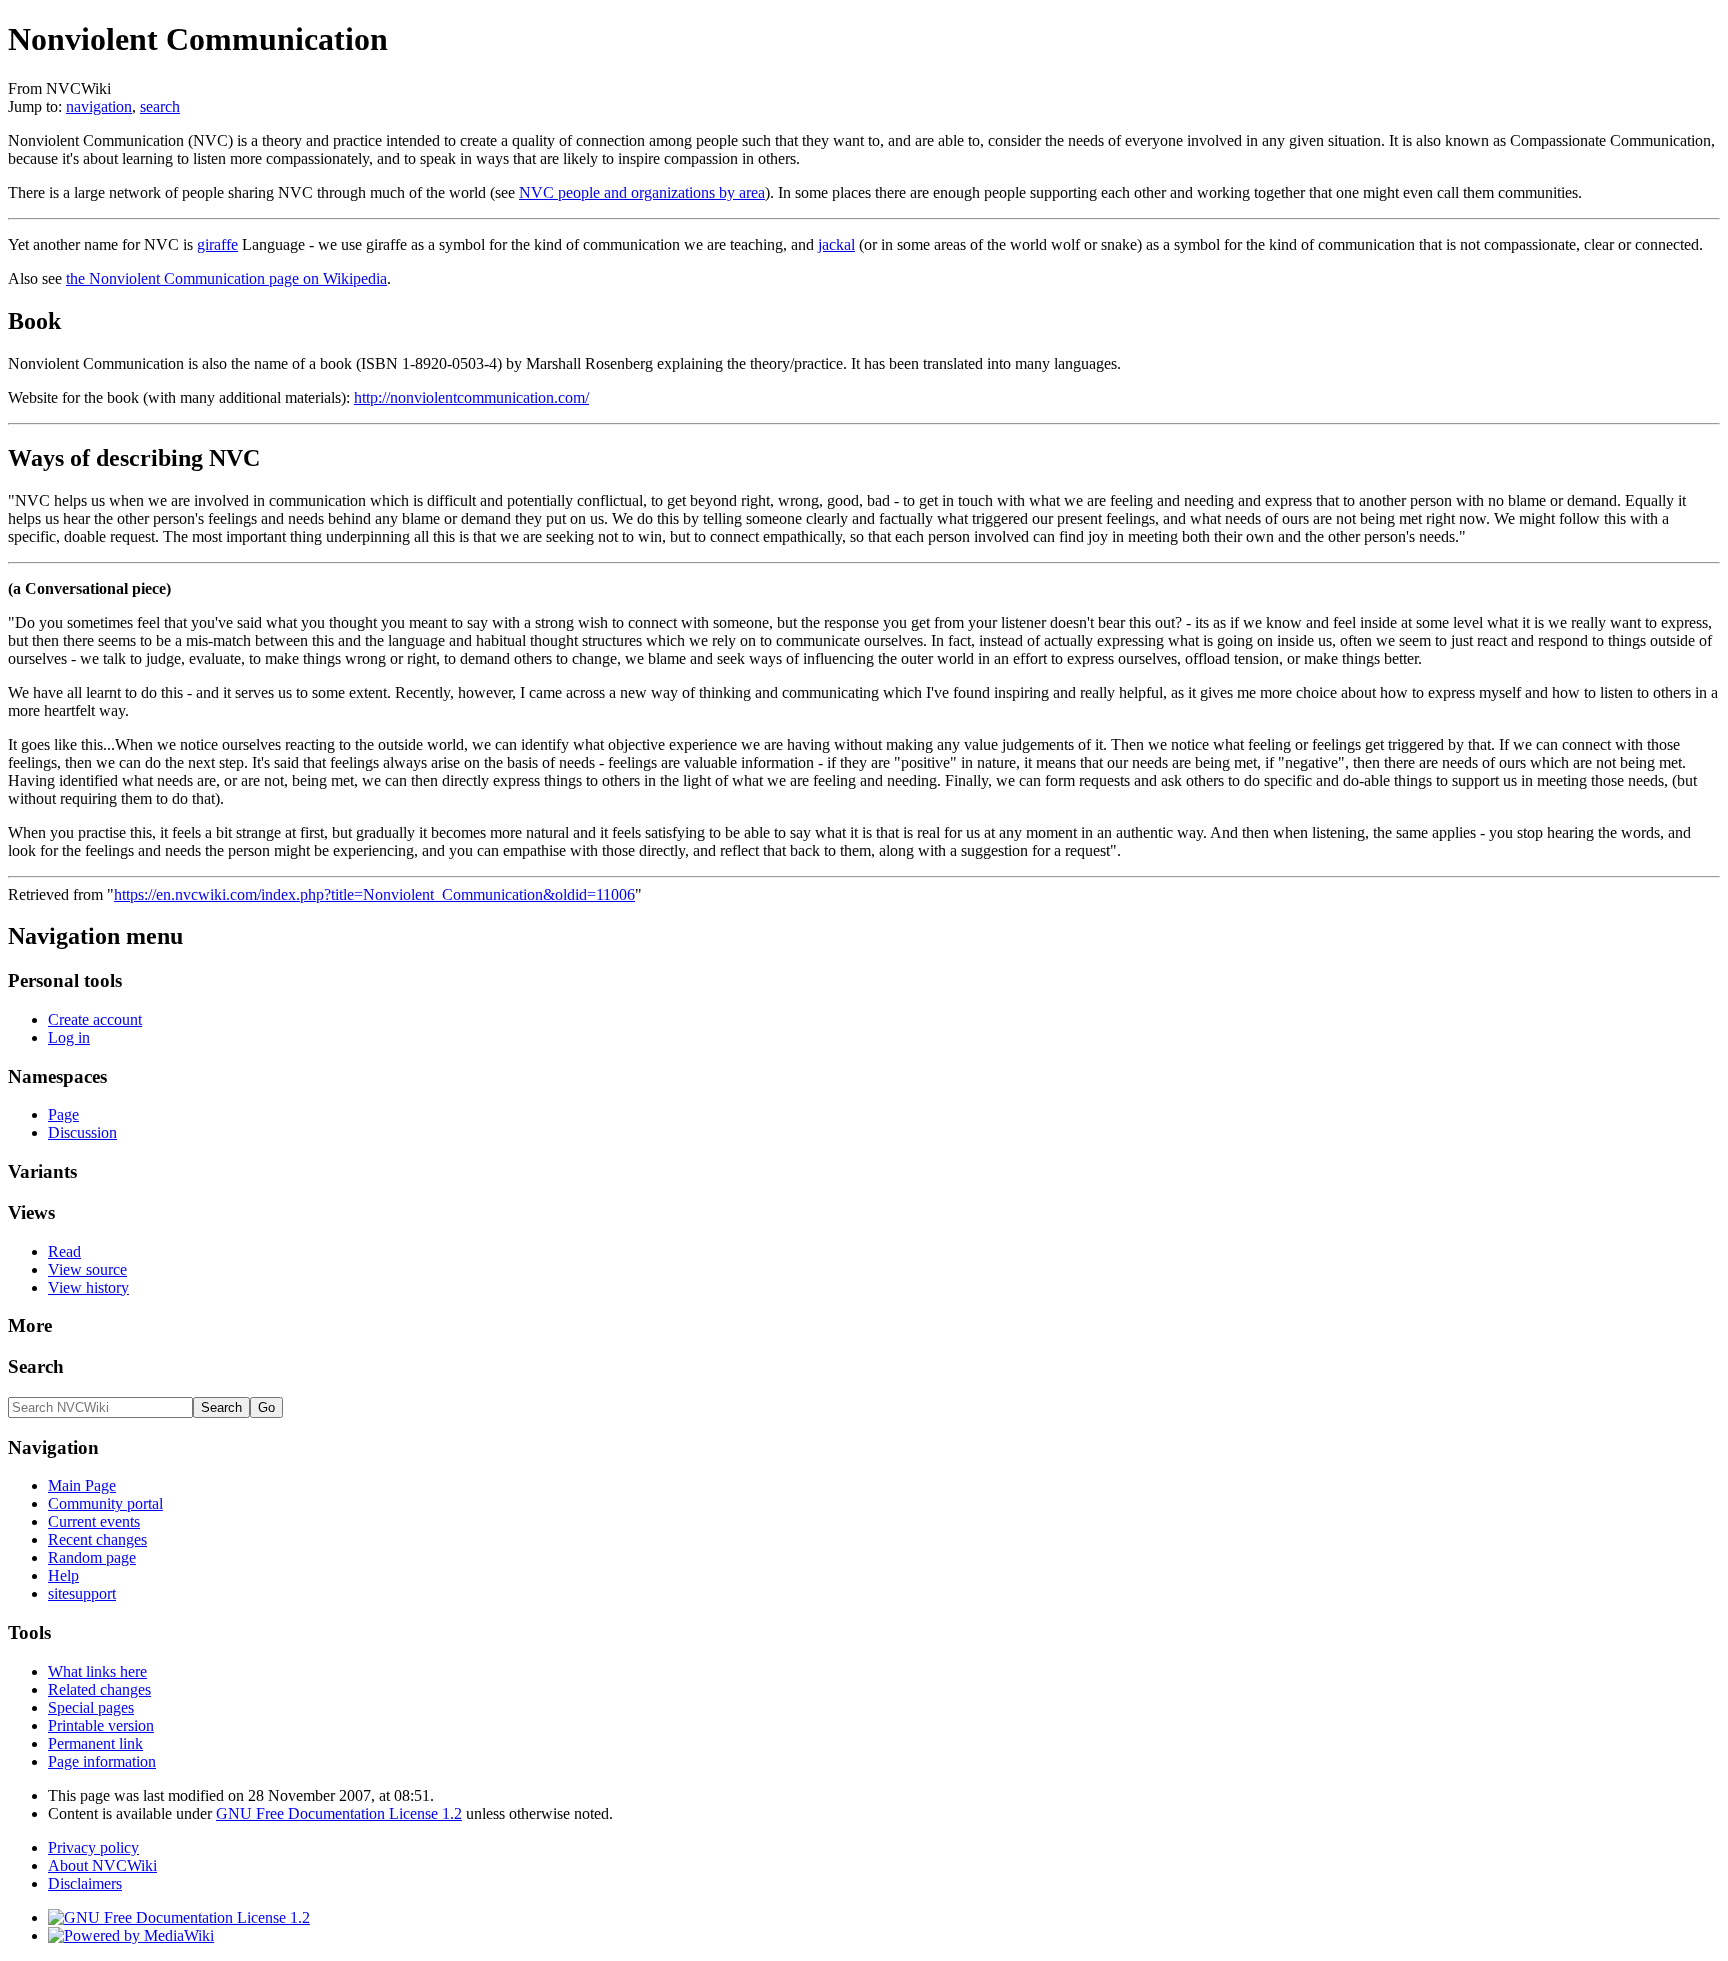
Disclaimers (85, 1883)
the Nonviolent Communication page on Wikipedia (226, 278)
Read (64, 1251)
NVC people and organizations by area (642, 192)
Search (36, 1366)
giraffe (217, 244)
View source (87, 1269)
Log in (69, 1037)
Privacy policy (93, 1847)
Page (63, 1114)
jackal (836, 244)
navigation (99, 106)
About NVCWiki (102, 1865)
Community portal (105, 1503)
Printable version (101, 1725)
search (160, 106)
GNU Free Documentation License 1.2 (339, 1813)
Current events (94, 1521)
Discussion (82, 1132)
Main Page (82, 1485)
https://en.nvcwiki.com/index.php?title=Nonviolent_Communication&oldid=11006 (374, 894)
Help (63, 1575)
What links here (97, 1671)
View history (88, 1287)
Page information (102, 1761)
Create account (95, 1019)
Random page (92, 1557)
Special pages (91, 1707)
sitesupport (82, 1593)
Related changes (99, 1689)
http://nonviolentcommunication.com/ (471, 397)
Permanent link (95, 1743)
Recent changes (97, 1539)
